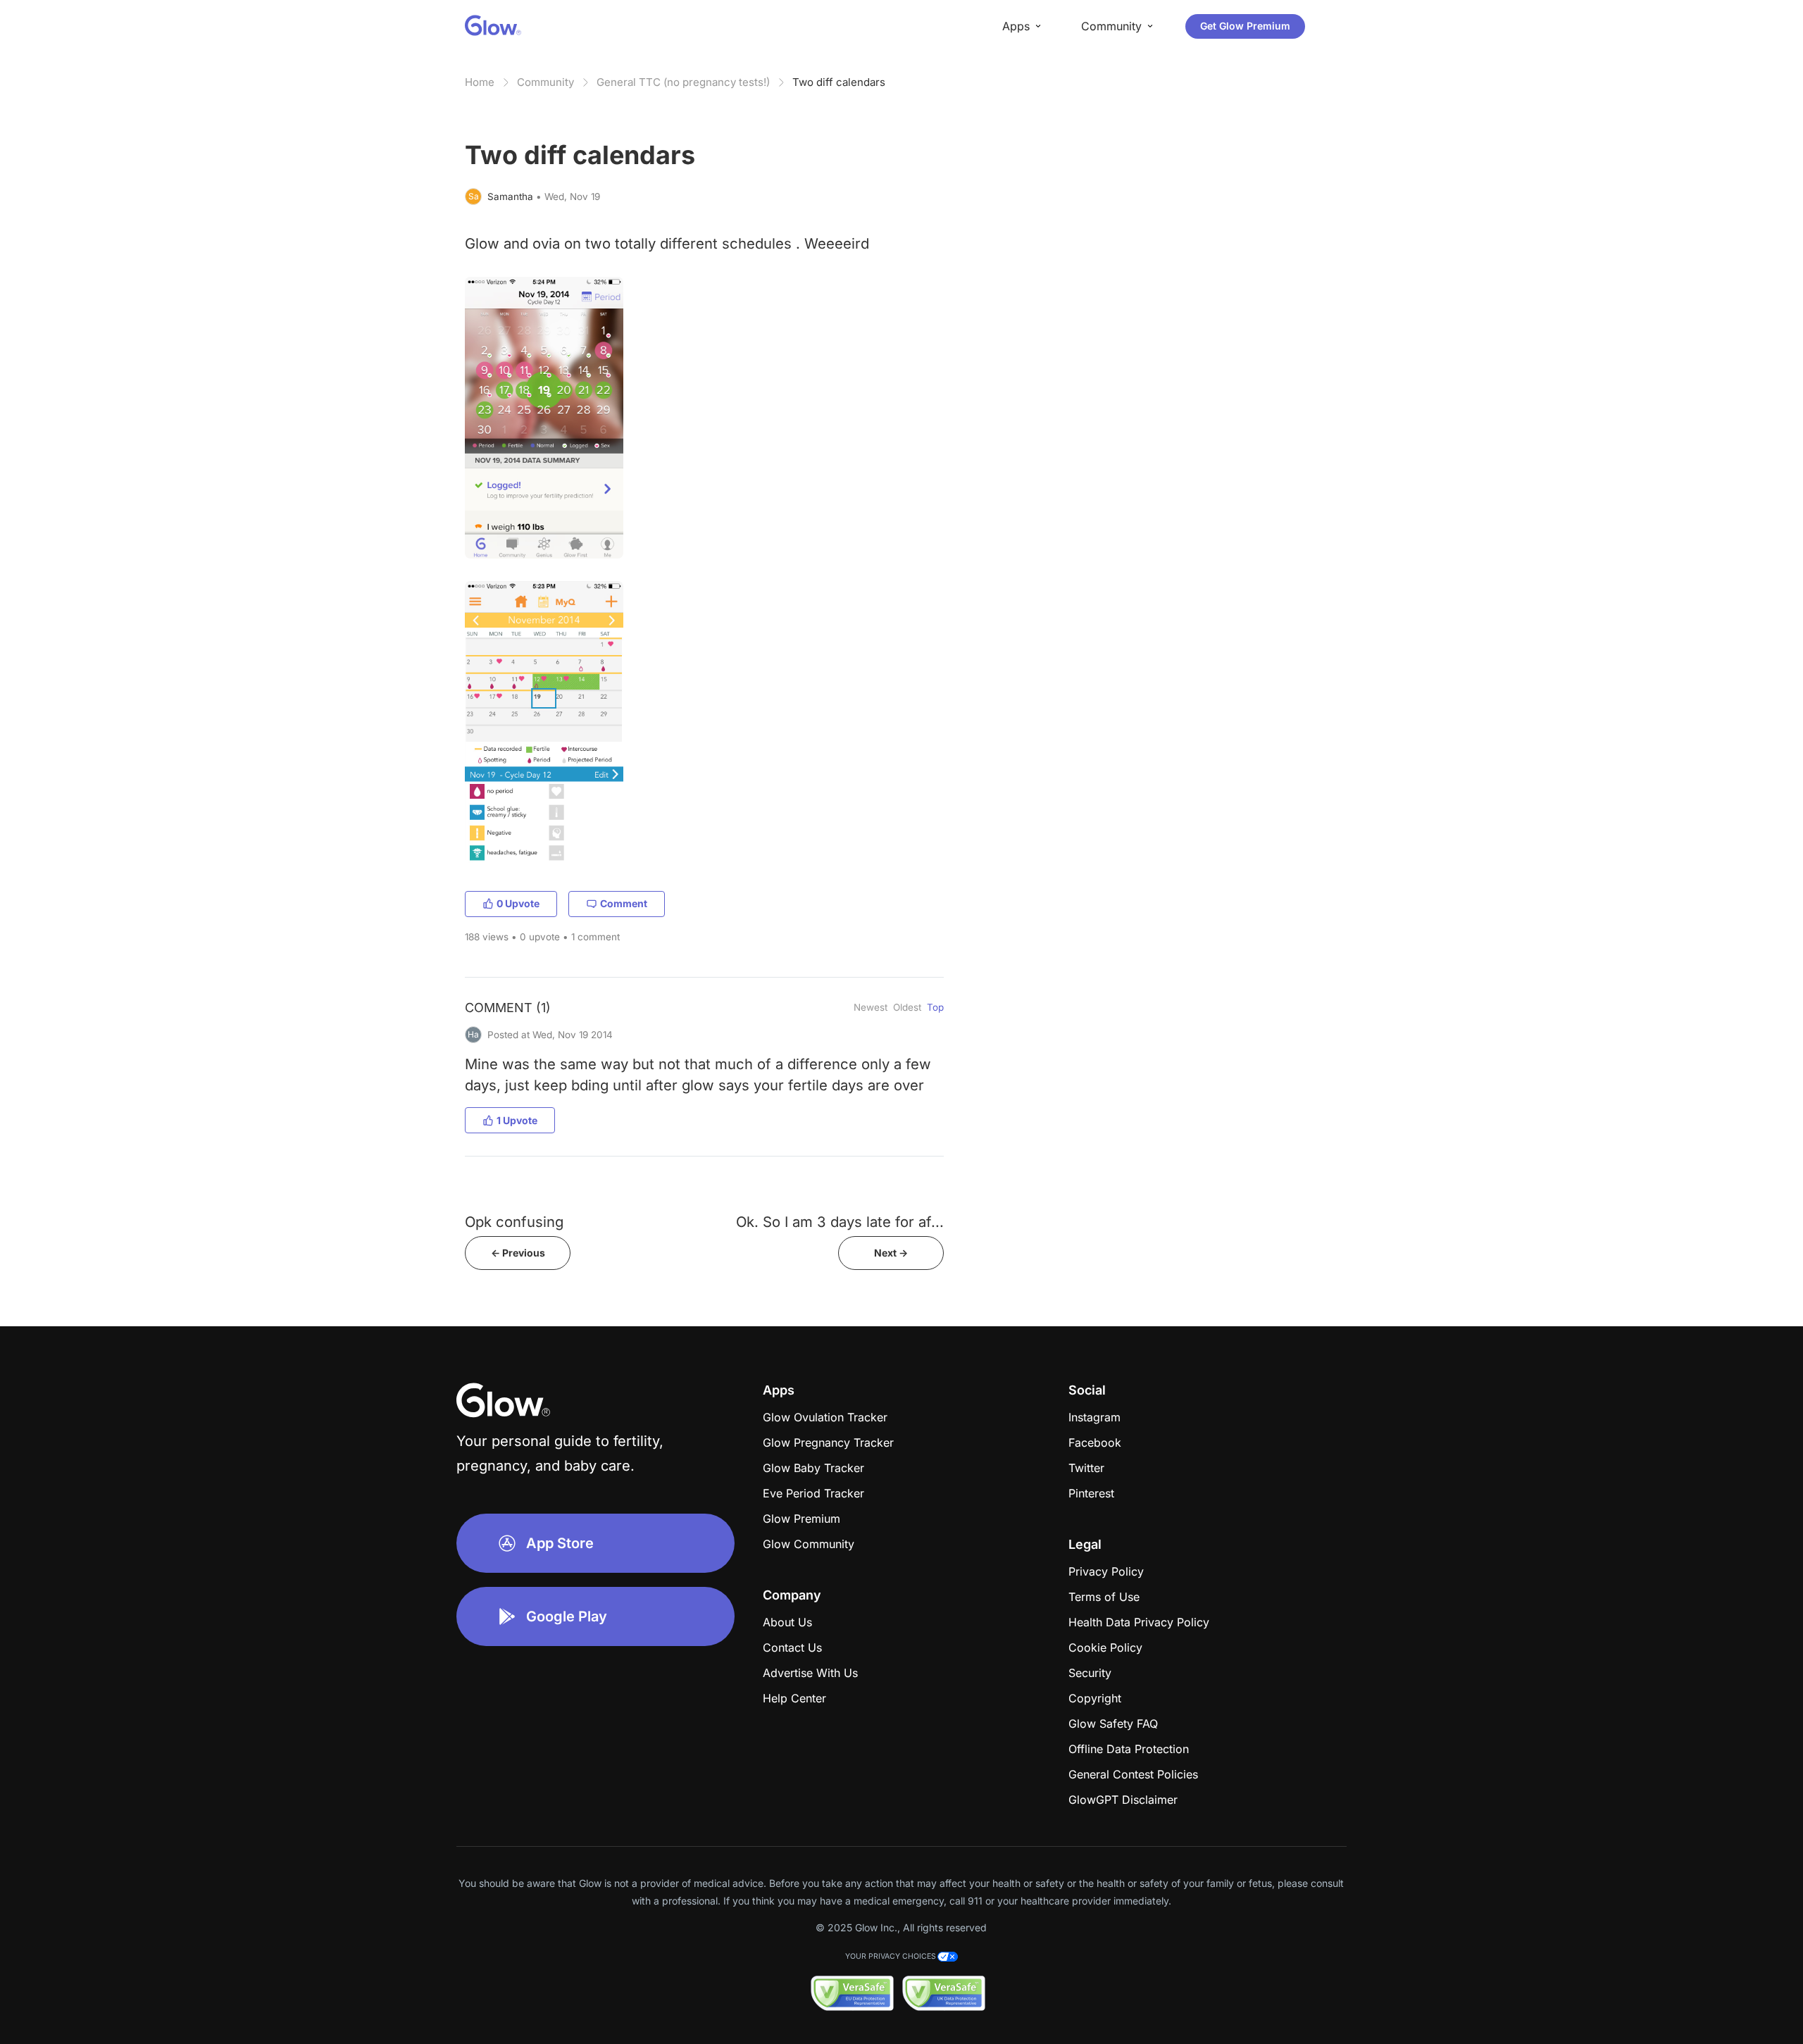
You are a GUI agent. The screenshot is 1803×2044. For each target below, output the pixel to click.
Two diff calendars (839, 82)
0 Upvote (518, 903)
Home (480, 82)
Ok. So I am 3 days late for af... (840, 1222)
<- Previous (518, 1253)
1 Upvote (517, 1120)
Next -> (891, 1253)
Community (545, 82)
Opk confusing (514, 1222)
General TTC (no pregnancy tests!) (683, 82)
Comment (624, 903)
